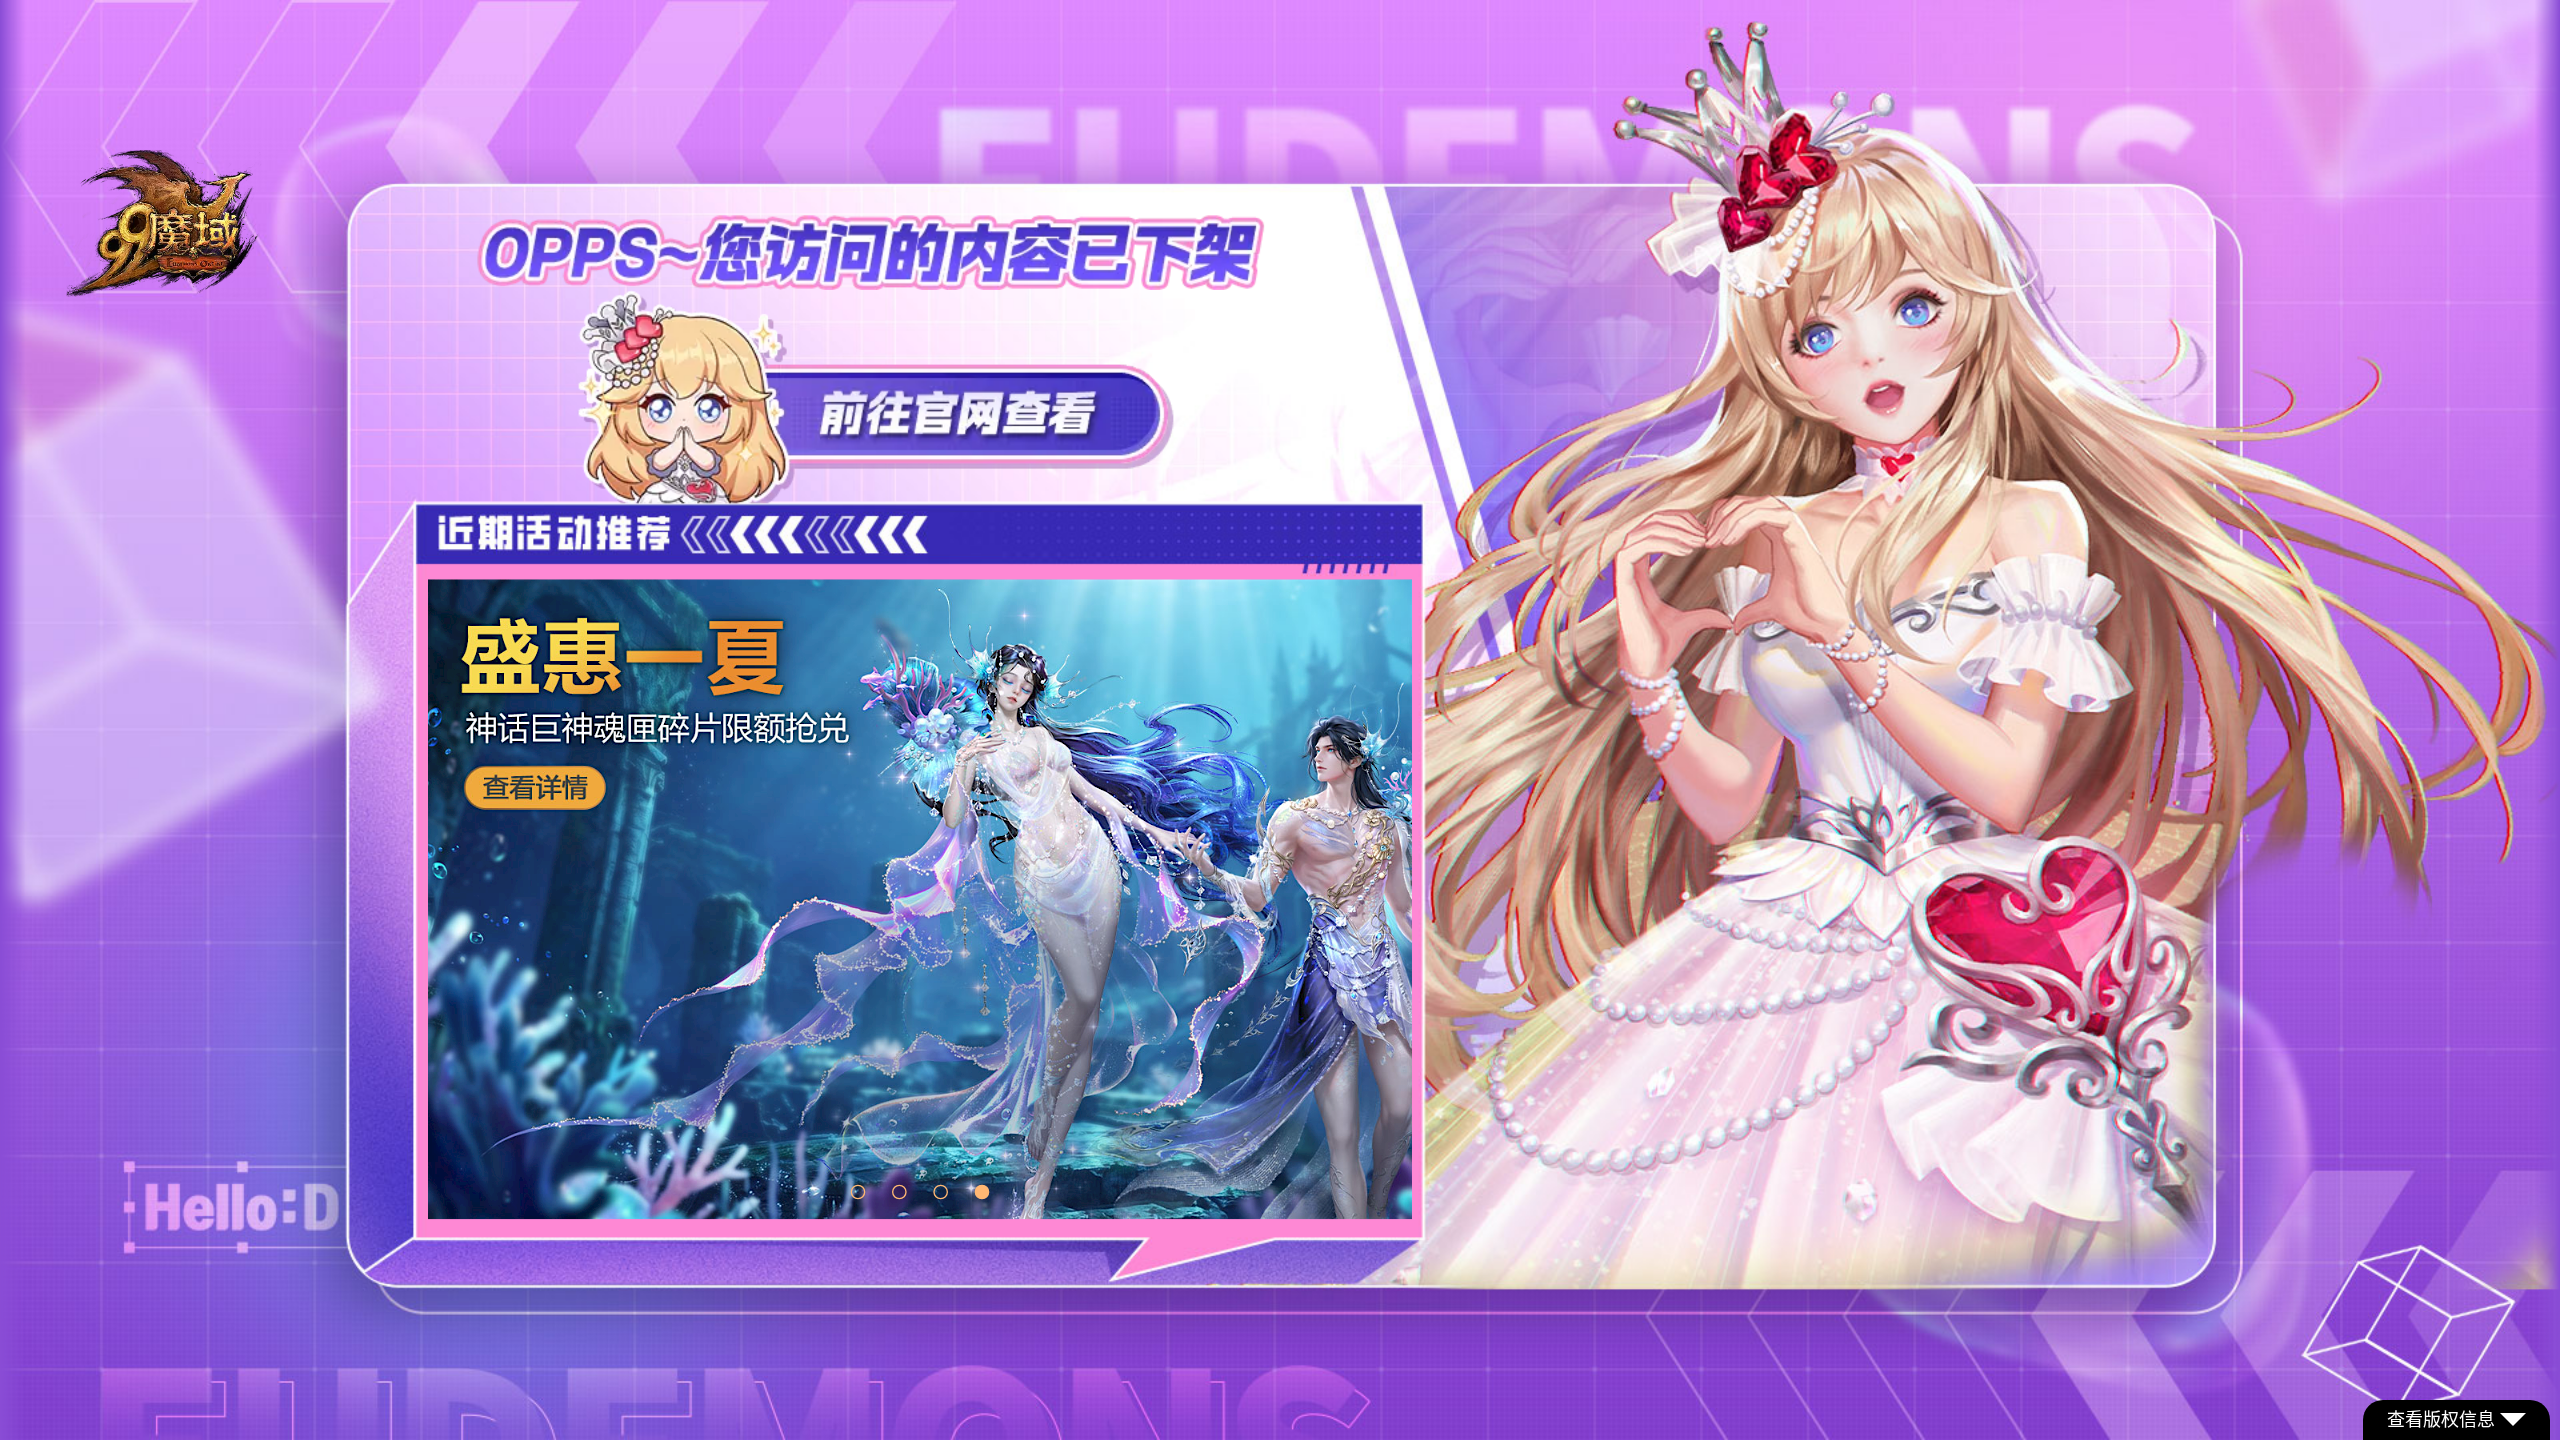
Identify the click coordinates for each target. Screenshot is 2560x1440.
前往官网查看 (875, 396)
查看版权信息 (2441, 1420)
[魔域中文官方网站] (164, 288)
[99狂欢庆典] (920, 899)
